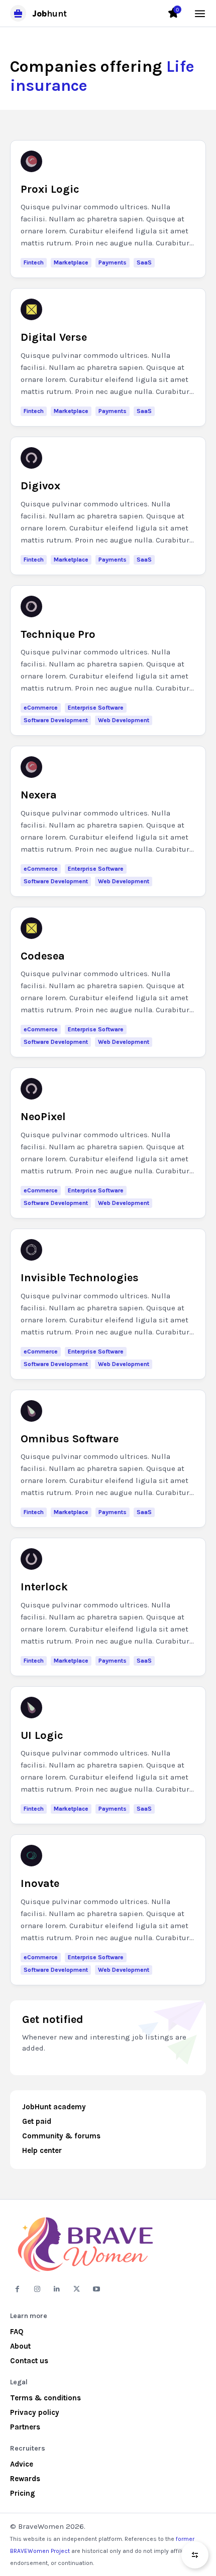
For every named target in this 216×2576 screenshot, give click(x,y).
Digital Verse (54, 337)
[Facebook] (17, 2289)
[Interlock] (31, 1559)
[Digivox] (31, 458)
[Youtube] (97, 2289)
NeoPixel (43, 1117)
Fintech (34, 262)
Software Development (56, 720)
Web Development (124, 720)
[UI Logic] (31, 1708)
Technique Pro (58, 634)
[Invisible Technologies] (31, 1250)
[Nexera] (31, 767)
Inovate (40, 1883)
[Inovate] (31, 1856)
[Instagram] (37, 2289)
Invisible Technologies (80, 1278)
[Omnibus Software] (31, 1411)
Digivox (40, 486)
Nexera (39, 795)
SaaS (144, 262)
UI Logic (42, 1735)
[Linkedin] (57, 2289)
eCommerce (41, 708)
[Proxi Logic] (31, 161)
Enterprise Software (96, 708)
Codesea (43, 956)
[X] (77, 2289)
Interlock (44, 1587)
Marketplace (71, 262)
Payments (113, 262)
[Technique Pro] (31, 606)
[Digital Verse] (31, 309)
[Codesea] (31, 928)
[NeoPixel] (31, 1089)
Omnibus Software (70, 1439)
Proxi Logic (50, 189)
